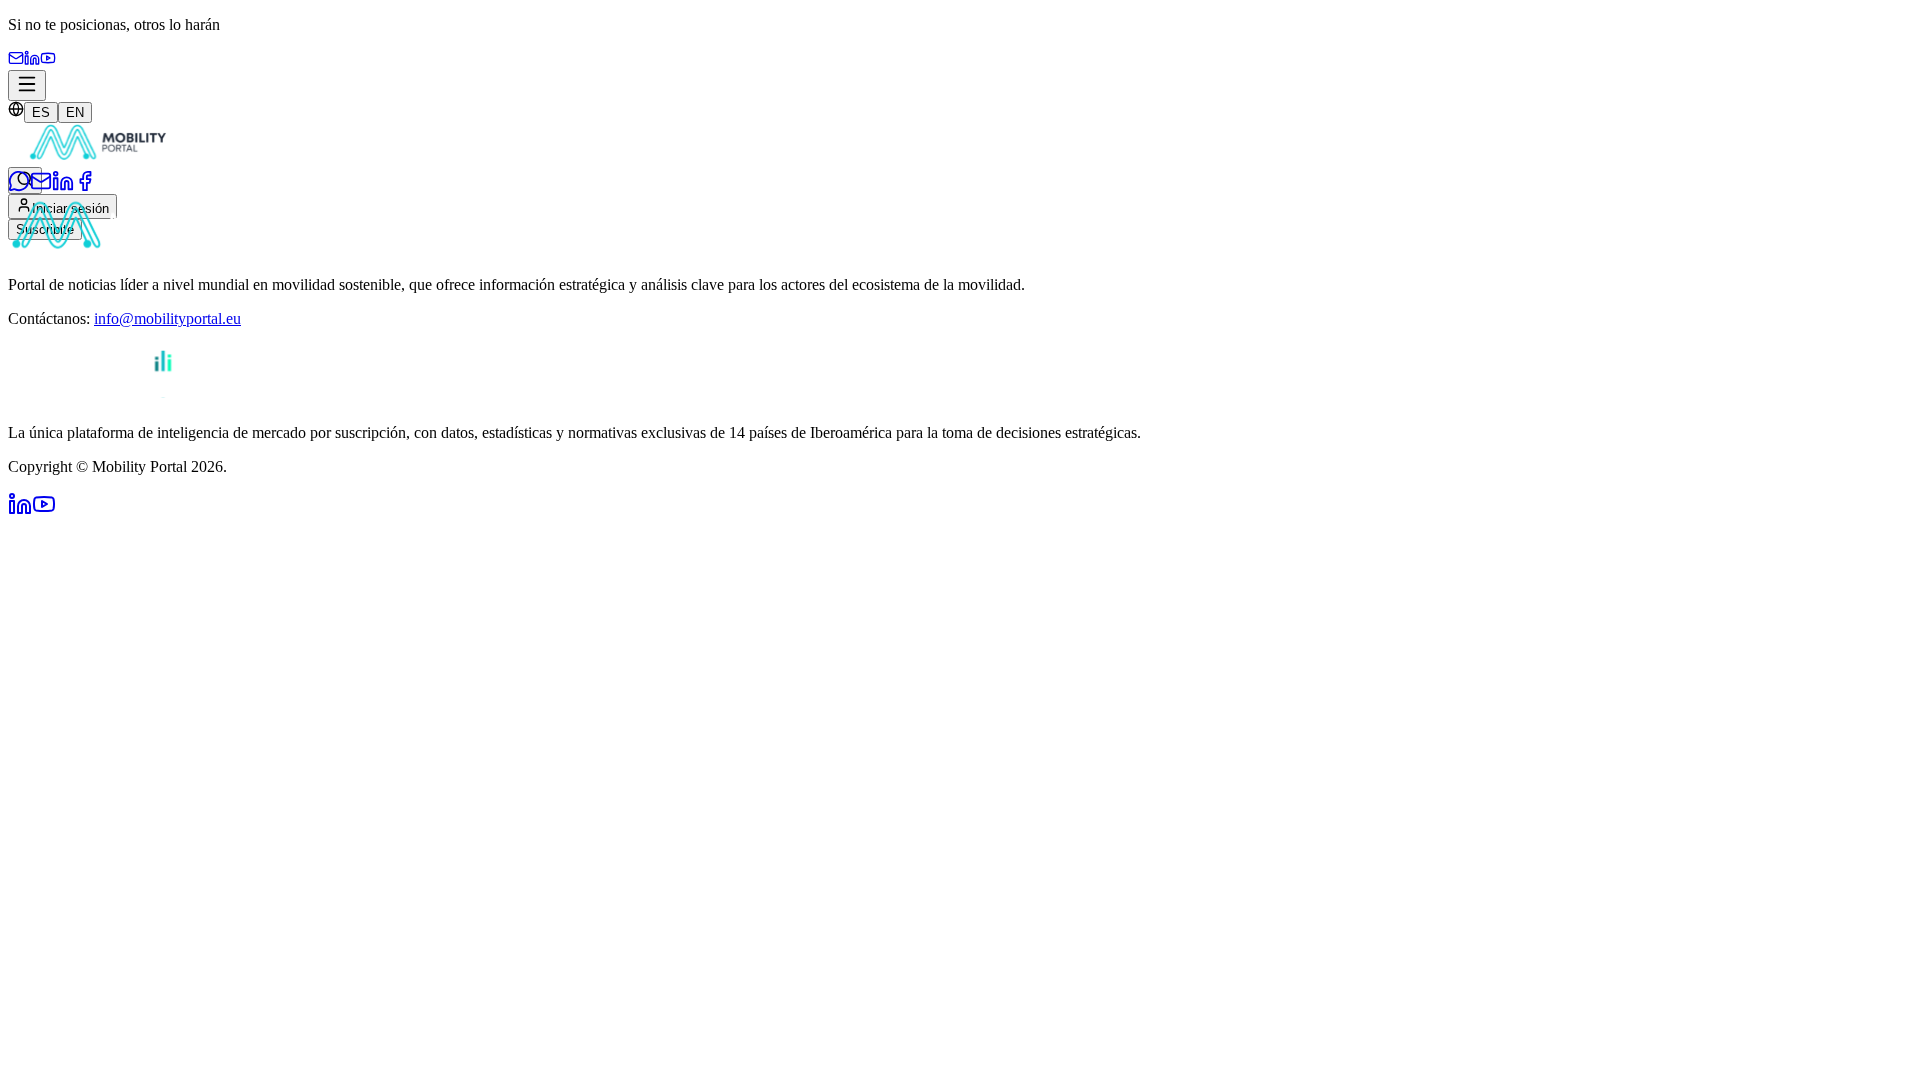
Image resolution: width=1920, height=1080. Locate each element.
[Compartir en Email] (41, 186)
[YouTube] (48, 60)
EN (75, 112)
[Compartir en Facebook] (85, 186)
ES (41, 112)
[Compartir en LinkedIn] (63, 186)
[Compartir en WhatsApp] (19, 186)
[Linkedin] (32, 60)
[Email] (16, 60)
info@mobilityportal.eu (167, 318)
